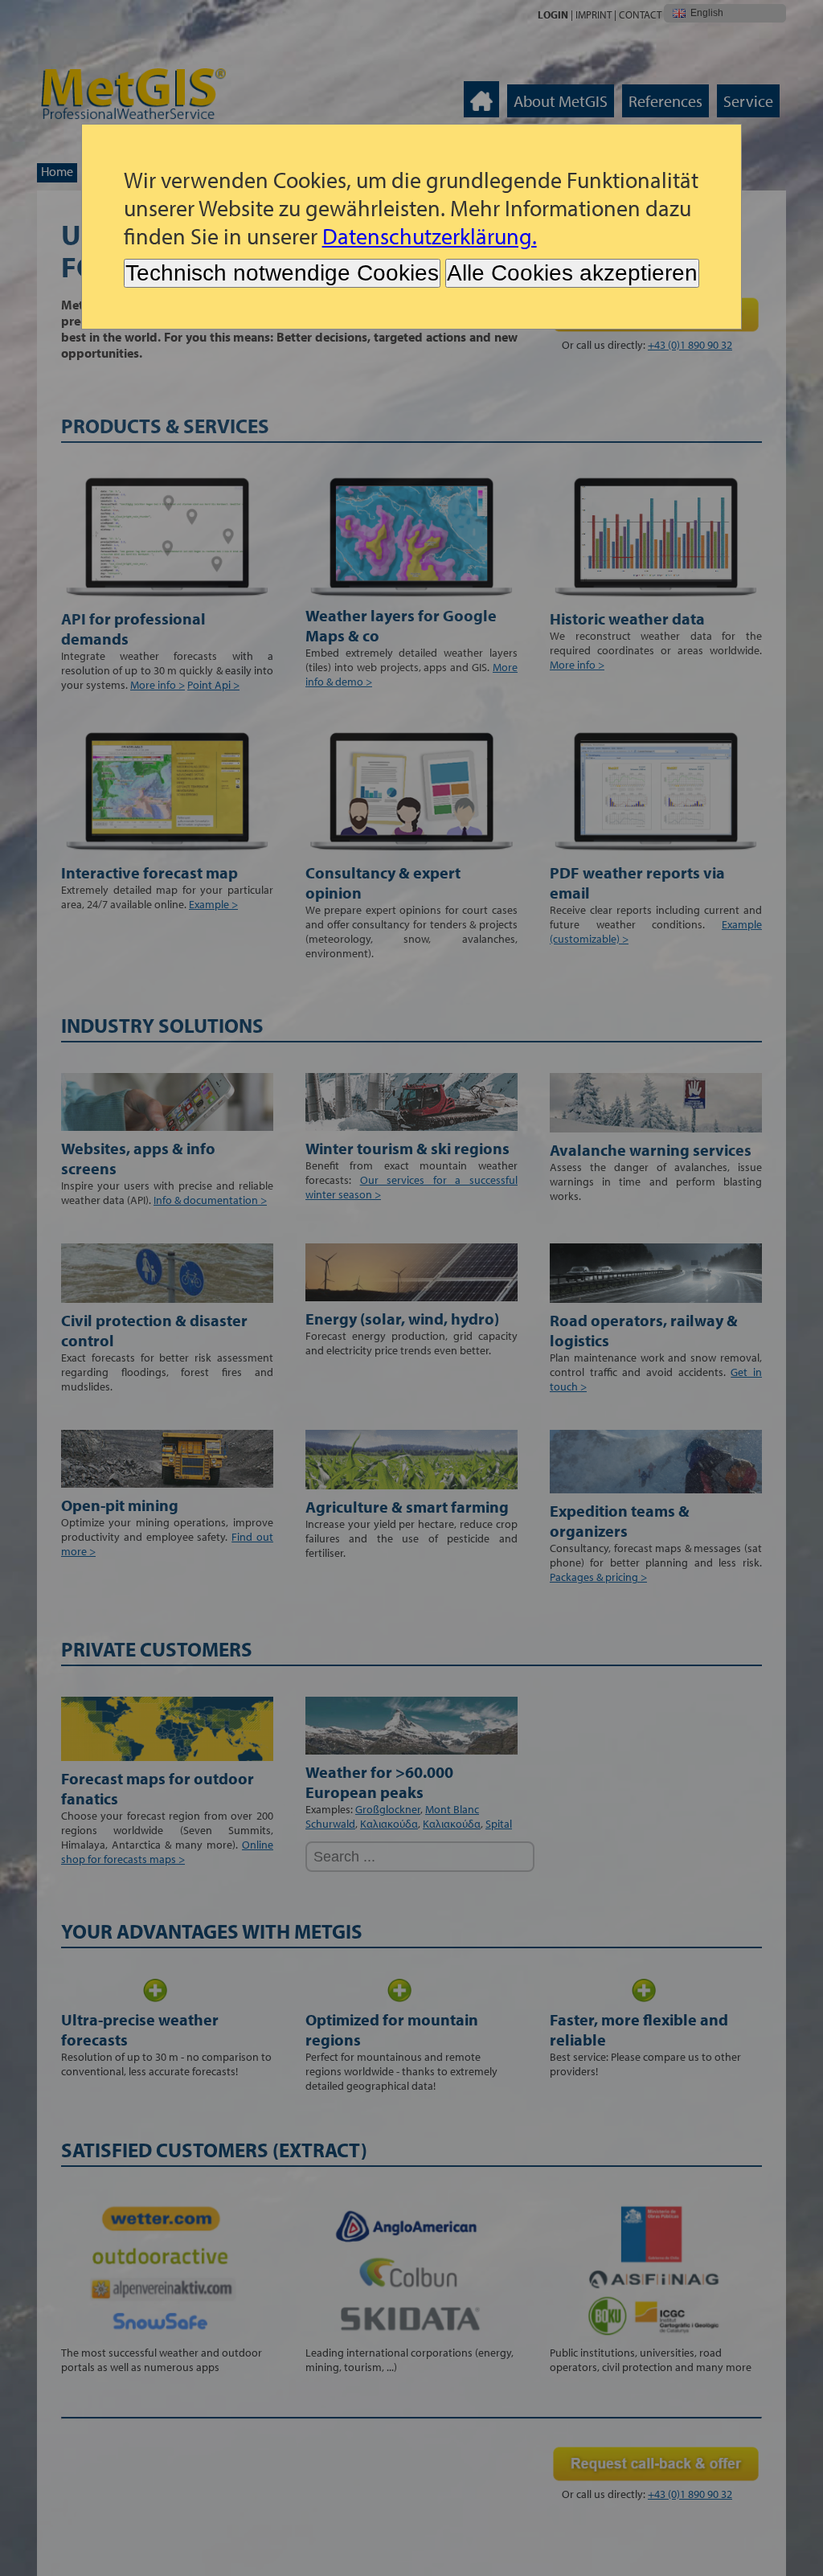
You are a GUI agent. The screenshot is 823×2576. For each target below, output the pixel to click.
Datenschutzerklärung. (430, 236)
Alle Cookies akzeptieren (572, 273)
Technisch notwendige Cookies (282, 273)
